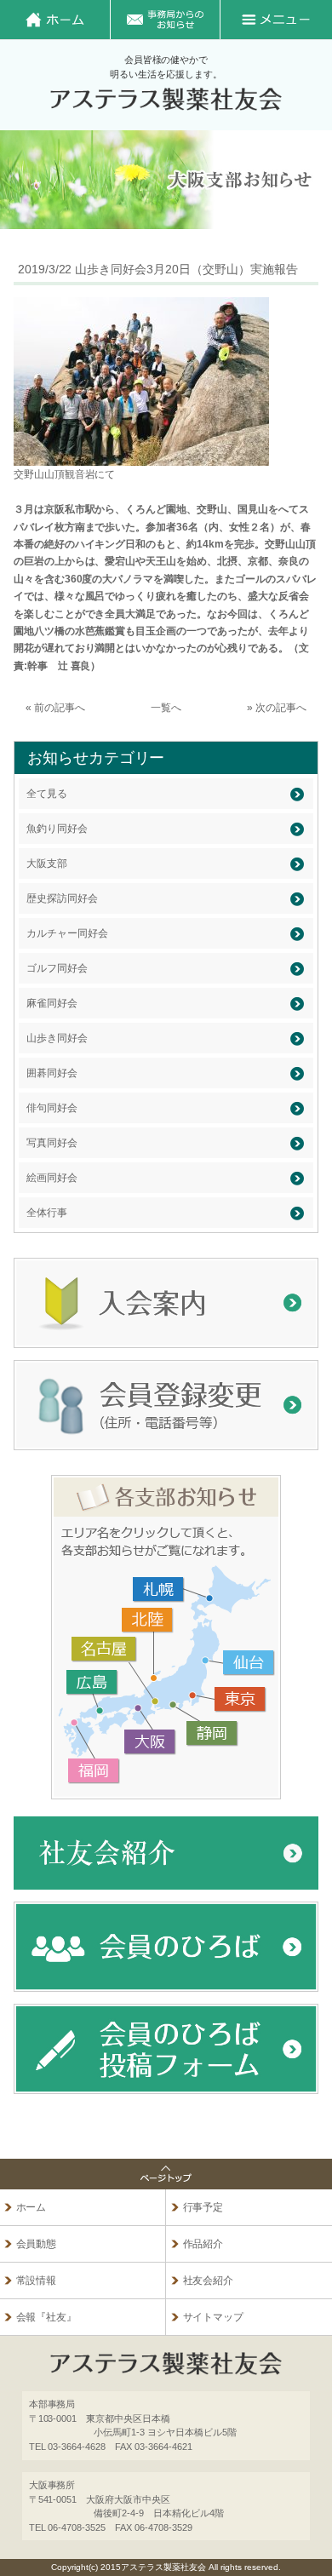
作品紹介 (203, 2244)
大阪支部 (47, 863)
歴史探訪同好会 (62, 898)
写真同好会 (52, 1143)
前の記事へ (60, 708)
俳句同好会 (52, 1108)
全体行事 (47, 1213)
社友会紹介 (209, 2281)
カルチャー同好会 (67, 933)
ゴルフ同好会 (57, 968)
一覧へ (166, 708)
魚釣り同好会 (57, 829)
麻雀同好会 (52, 1003)
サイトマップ (214, 2317)
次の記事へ (281, 708)
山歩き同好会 (57, 1038)
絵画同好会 (52, 1178)
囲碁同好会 (52, 1073)
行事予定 (203, 2207)
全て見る (47, 794)
